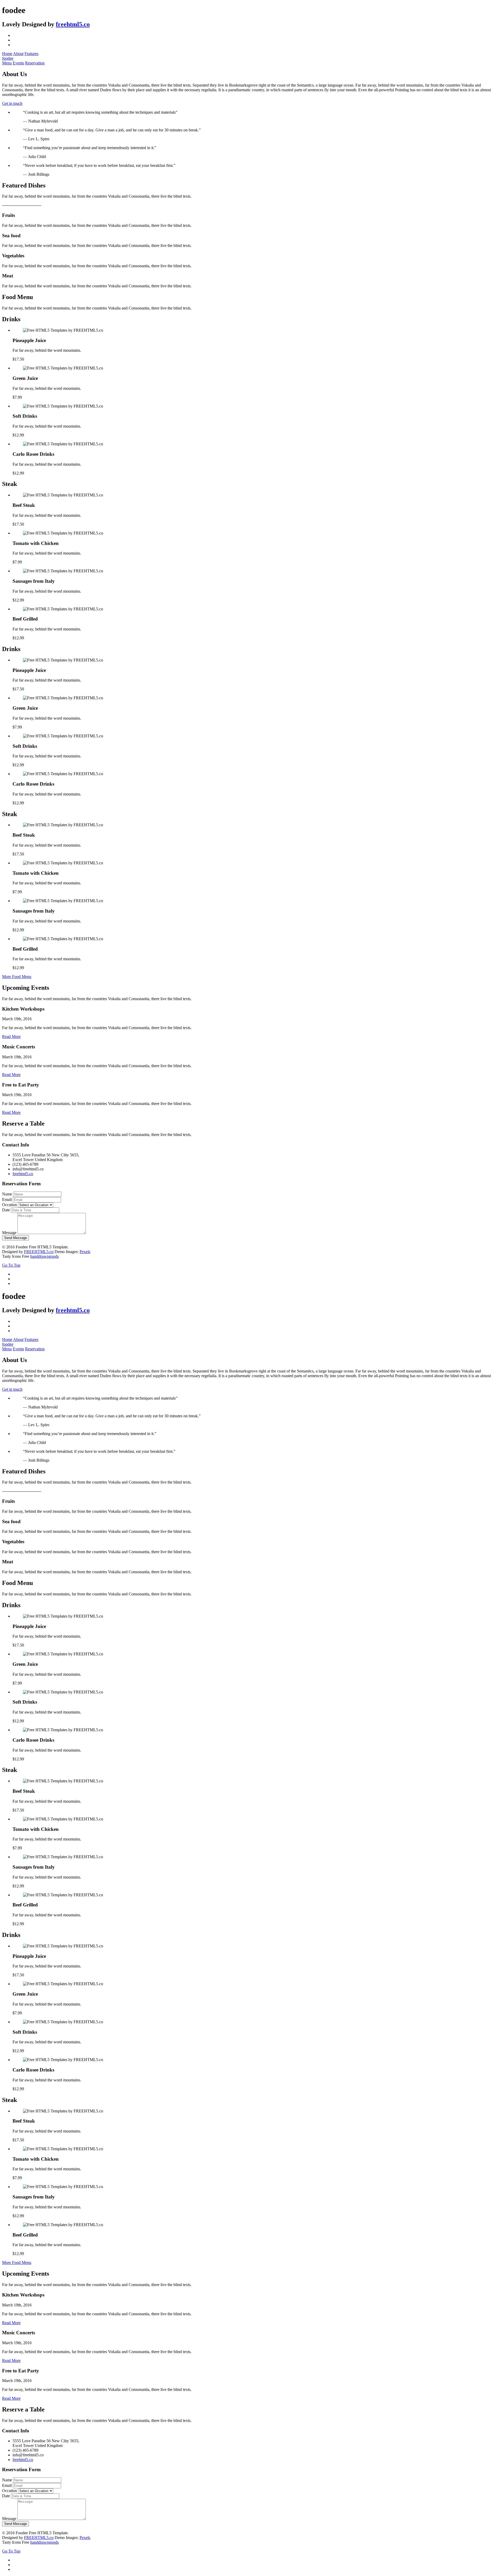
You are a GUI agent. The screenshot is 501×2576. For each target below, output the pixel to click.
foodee (8, 58)
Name (7, 1194)
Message (9, 1233)
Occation (10, 1205)
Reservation (35, 63)
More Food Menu (17, 977)
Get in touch (12, 103)
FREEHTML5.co (39, 1252)
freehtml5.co (73, 24)
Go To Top (11, 1265)
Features (31, 54)
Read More (11, 1037)
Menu (7, 63)
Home (7, 54)
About (18, 54)
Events (18, 63)
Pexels (85, 1252)
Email (7, 1199)
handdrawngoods (44, 1256)
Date (6, 1210)
